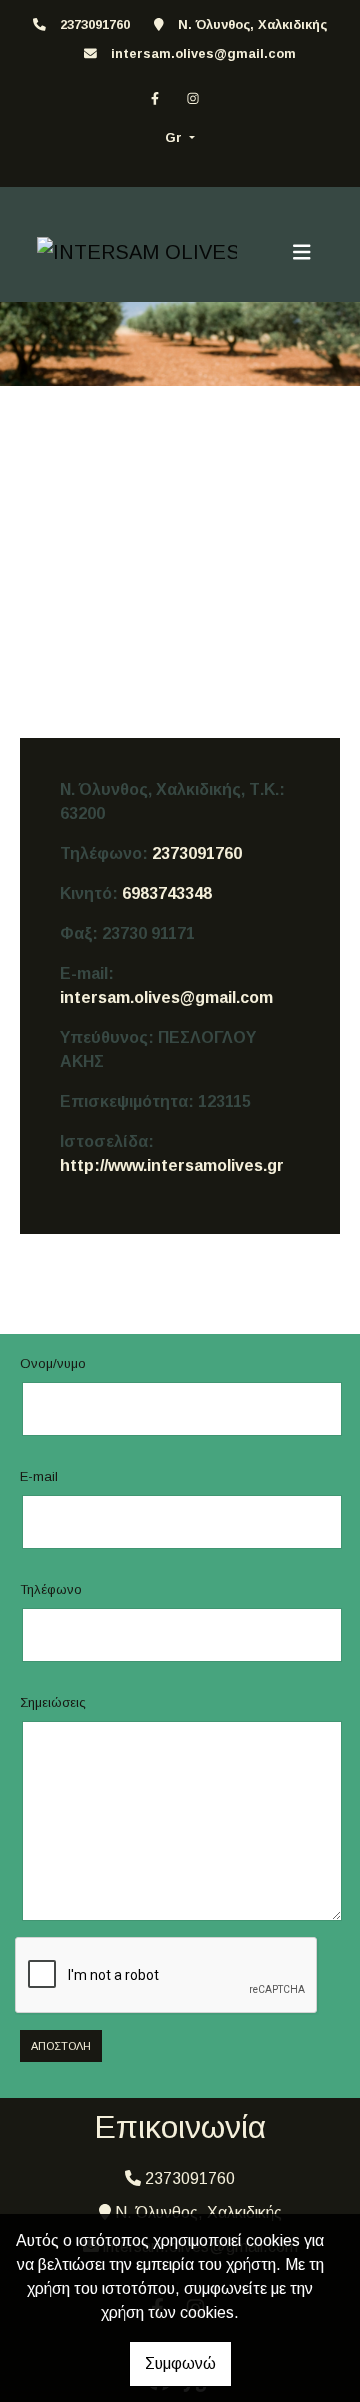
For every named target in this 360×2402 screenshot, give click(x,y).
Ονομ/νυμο (53, 1363)
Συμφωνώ (180, 2363)
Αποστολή (61, 2046)
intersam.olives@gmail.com (203, 53)
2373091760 (197, 853)
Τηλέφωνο (51, 1589)
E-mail (39, 1476)
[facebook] (155, 98)
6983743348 (167, 893)
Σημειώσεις (53, 1702)
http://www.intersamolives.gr (172, 1165)
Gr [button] (175, 137)
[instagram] (193, 98)
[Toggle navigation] (302, 252)
